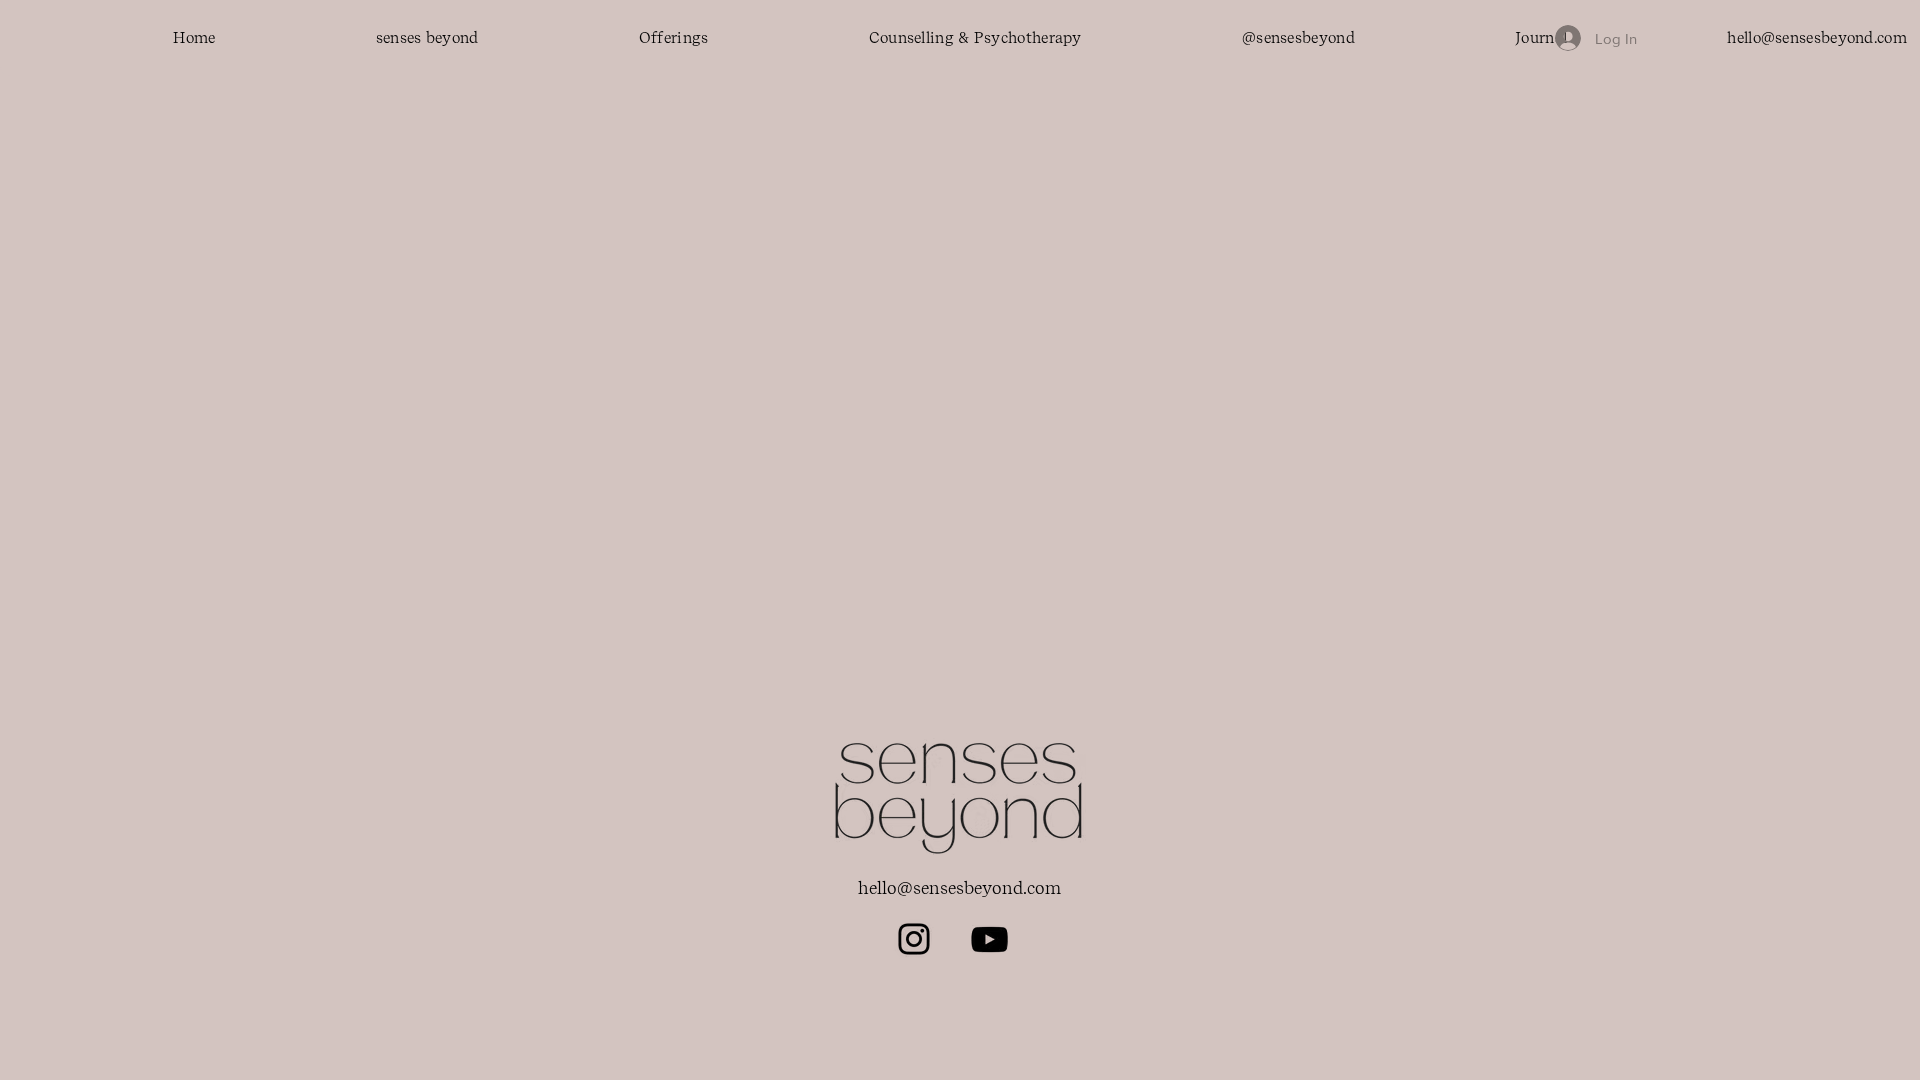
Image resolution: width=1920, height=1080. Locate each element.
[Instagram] (914, 939)
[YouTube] (989, 939)
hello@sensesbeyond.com (959, 888)
